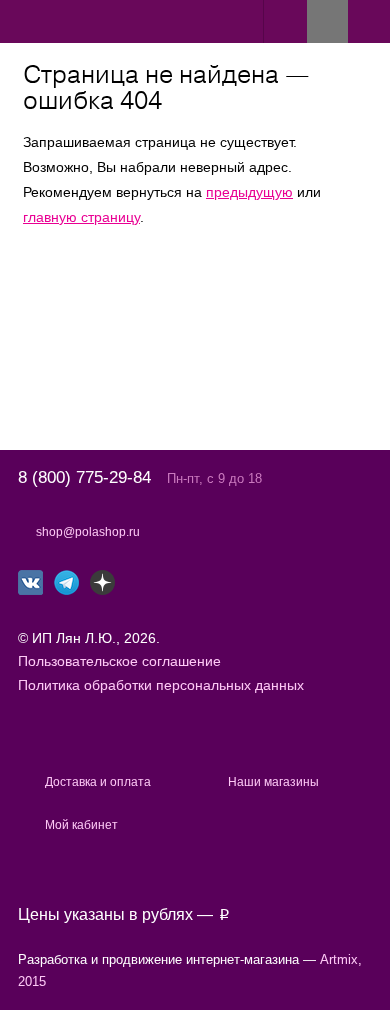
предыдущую (249, 192)
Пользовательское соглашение (119, 661)
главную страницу (81, 217)
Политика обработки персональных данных (161, 685)
